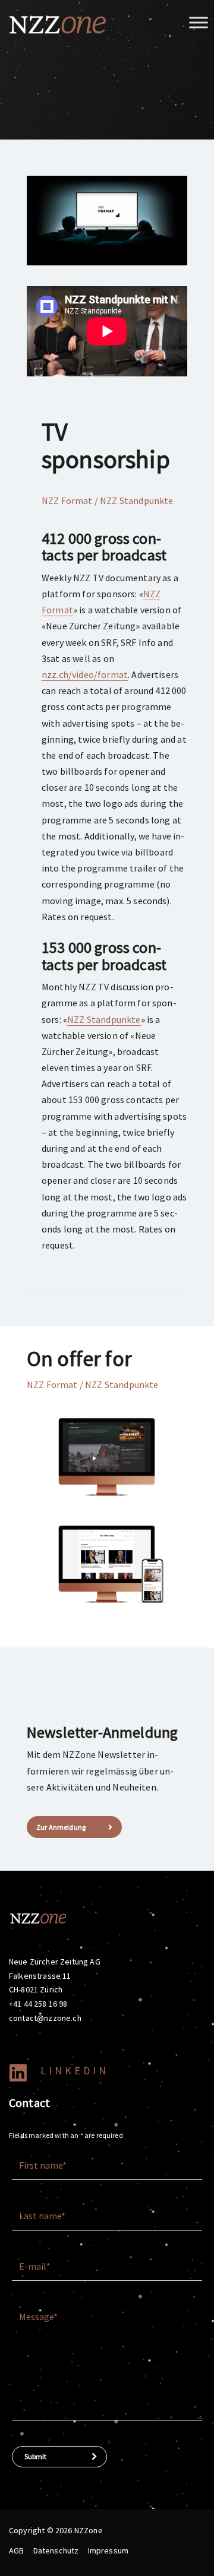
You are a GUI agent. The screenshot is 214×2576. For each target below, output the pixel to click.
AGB (16, 2550)
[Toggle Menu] (199, 22)
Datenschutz (56, 2550)
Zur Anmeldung (61, 1827)
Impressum (108, 2550)
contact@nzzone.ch (45, 2018)
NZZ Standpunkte (104, 1019)
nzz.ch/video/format (85, 674)
